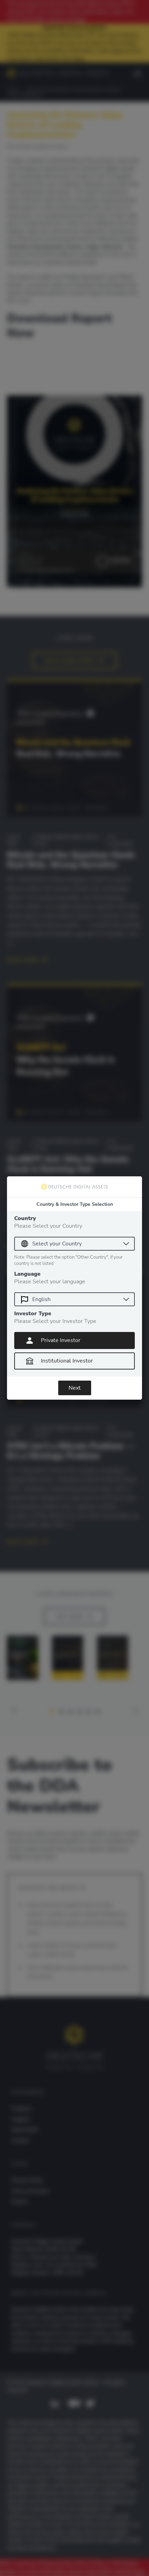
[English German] (74, 1299)
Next (75, 1388)
